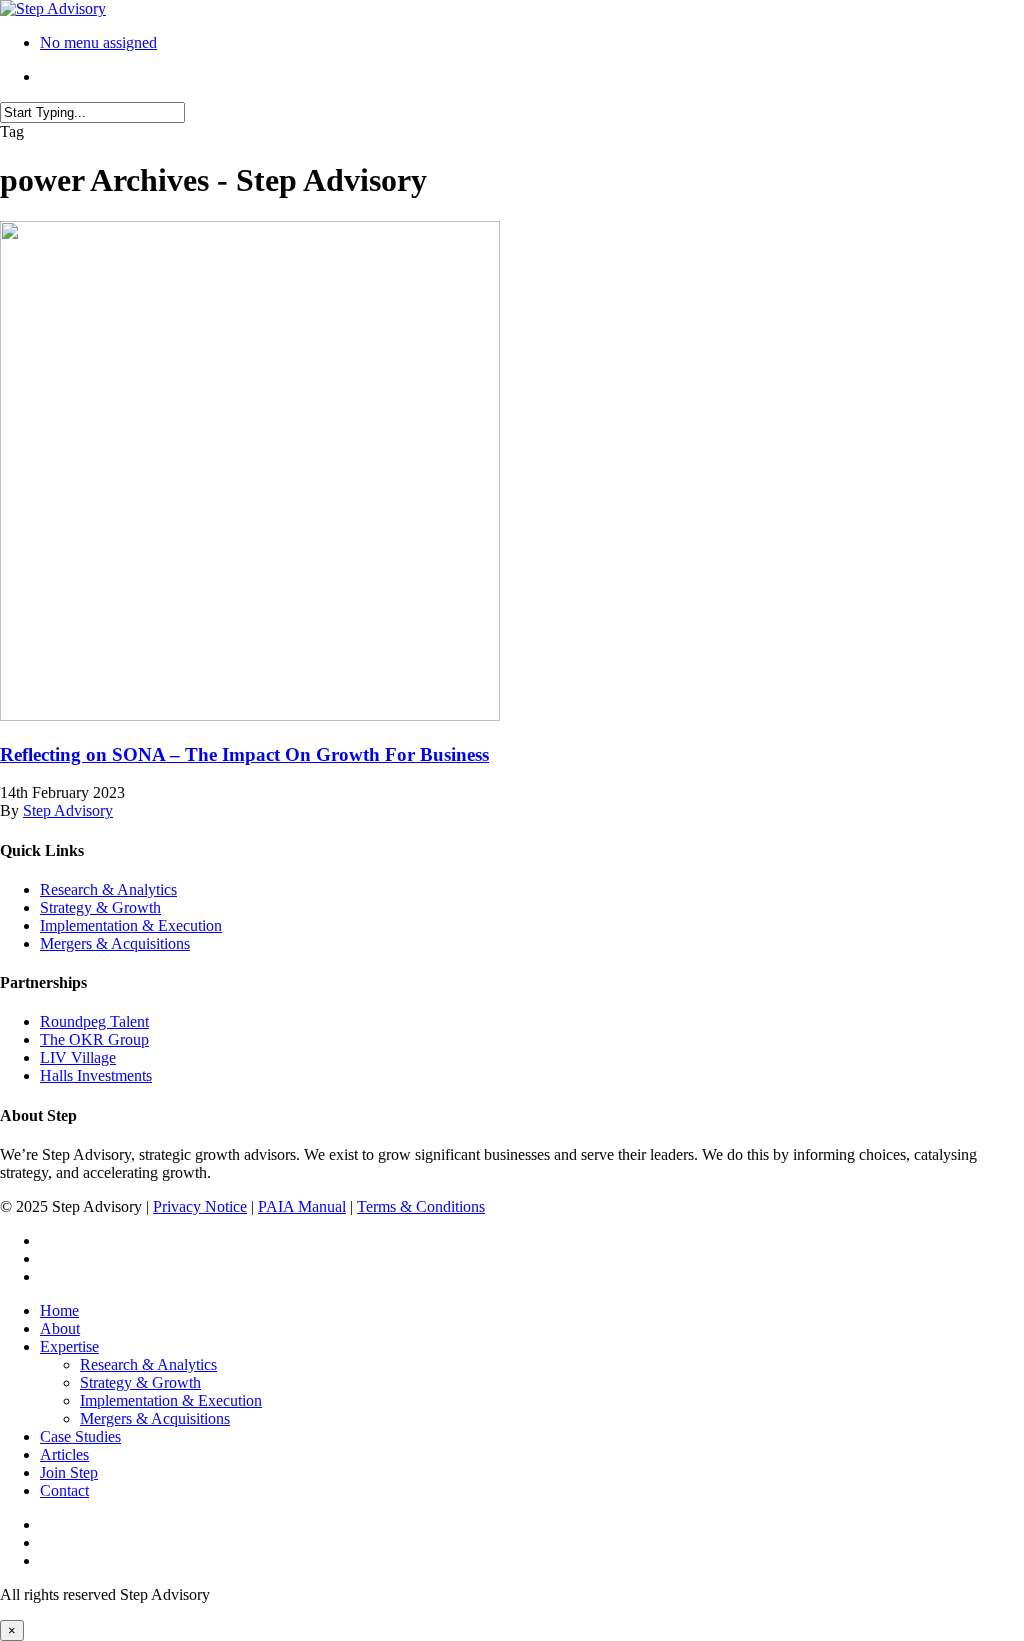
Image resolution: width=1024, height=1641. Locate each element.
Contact (64, 1490)
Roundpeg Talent (94, 1021)
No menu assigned (98, 42)
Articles (64, 1454)
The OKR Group (94, 1039)
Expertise (69, 1346)
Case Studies (80, 1436)
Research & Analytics (108, 889)
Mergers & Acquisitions (115, 943)
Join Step (69, 1472)
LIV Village (78, 1057)
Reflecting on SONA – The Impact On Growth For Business (244, 754)
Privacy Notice (200, 1206)
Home (59, 1310)
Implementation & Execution (131, 925)
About (60, 1328)
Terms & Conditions (421, 1206)
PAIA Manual (302, 1206)
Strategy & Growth (100, 907)
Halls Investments (96, 1075)
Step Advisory (68, 810)
